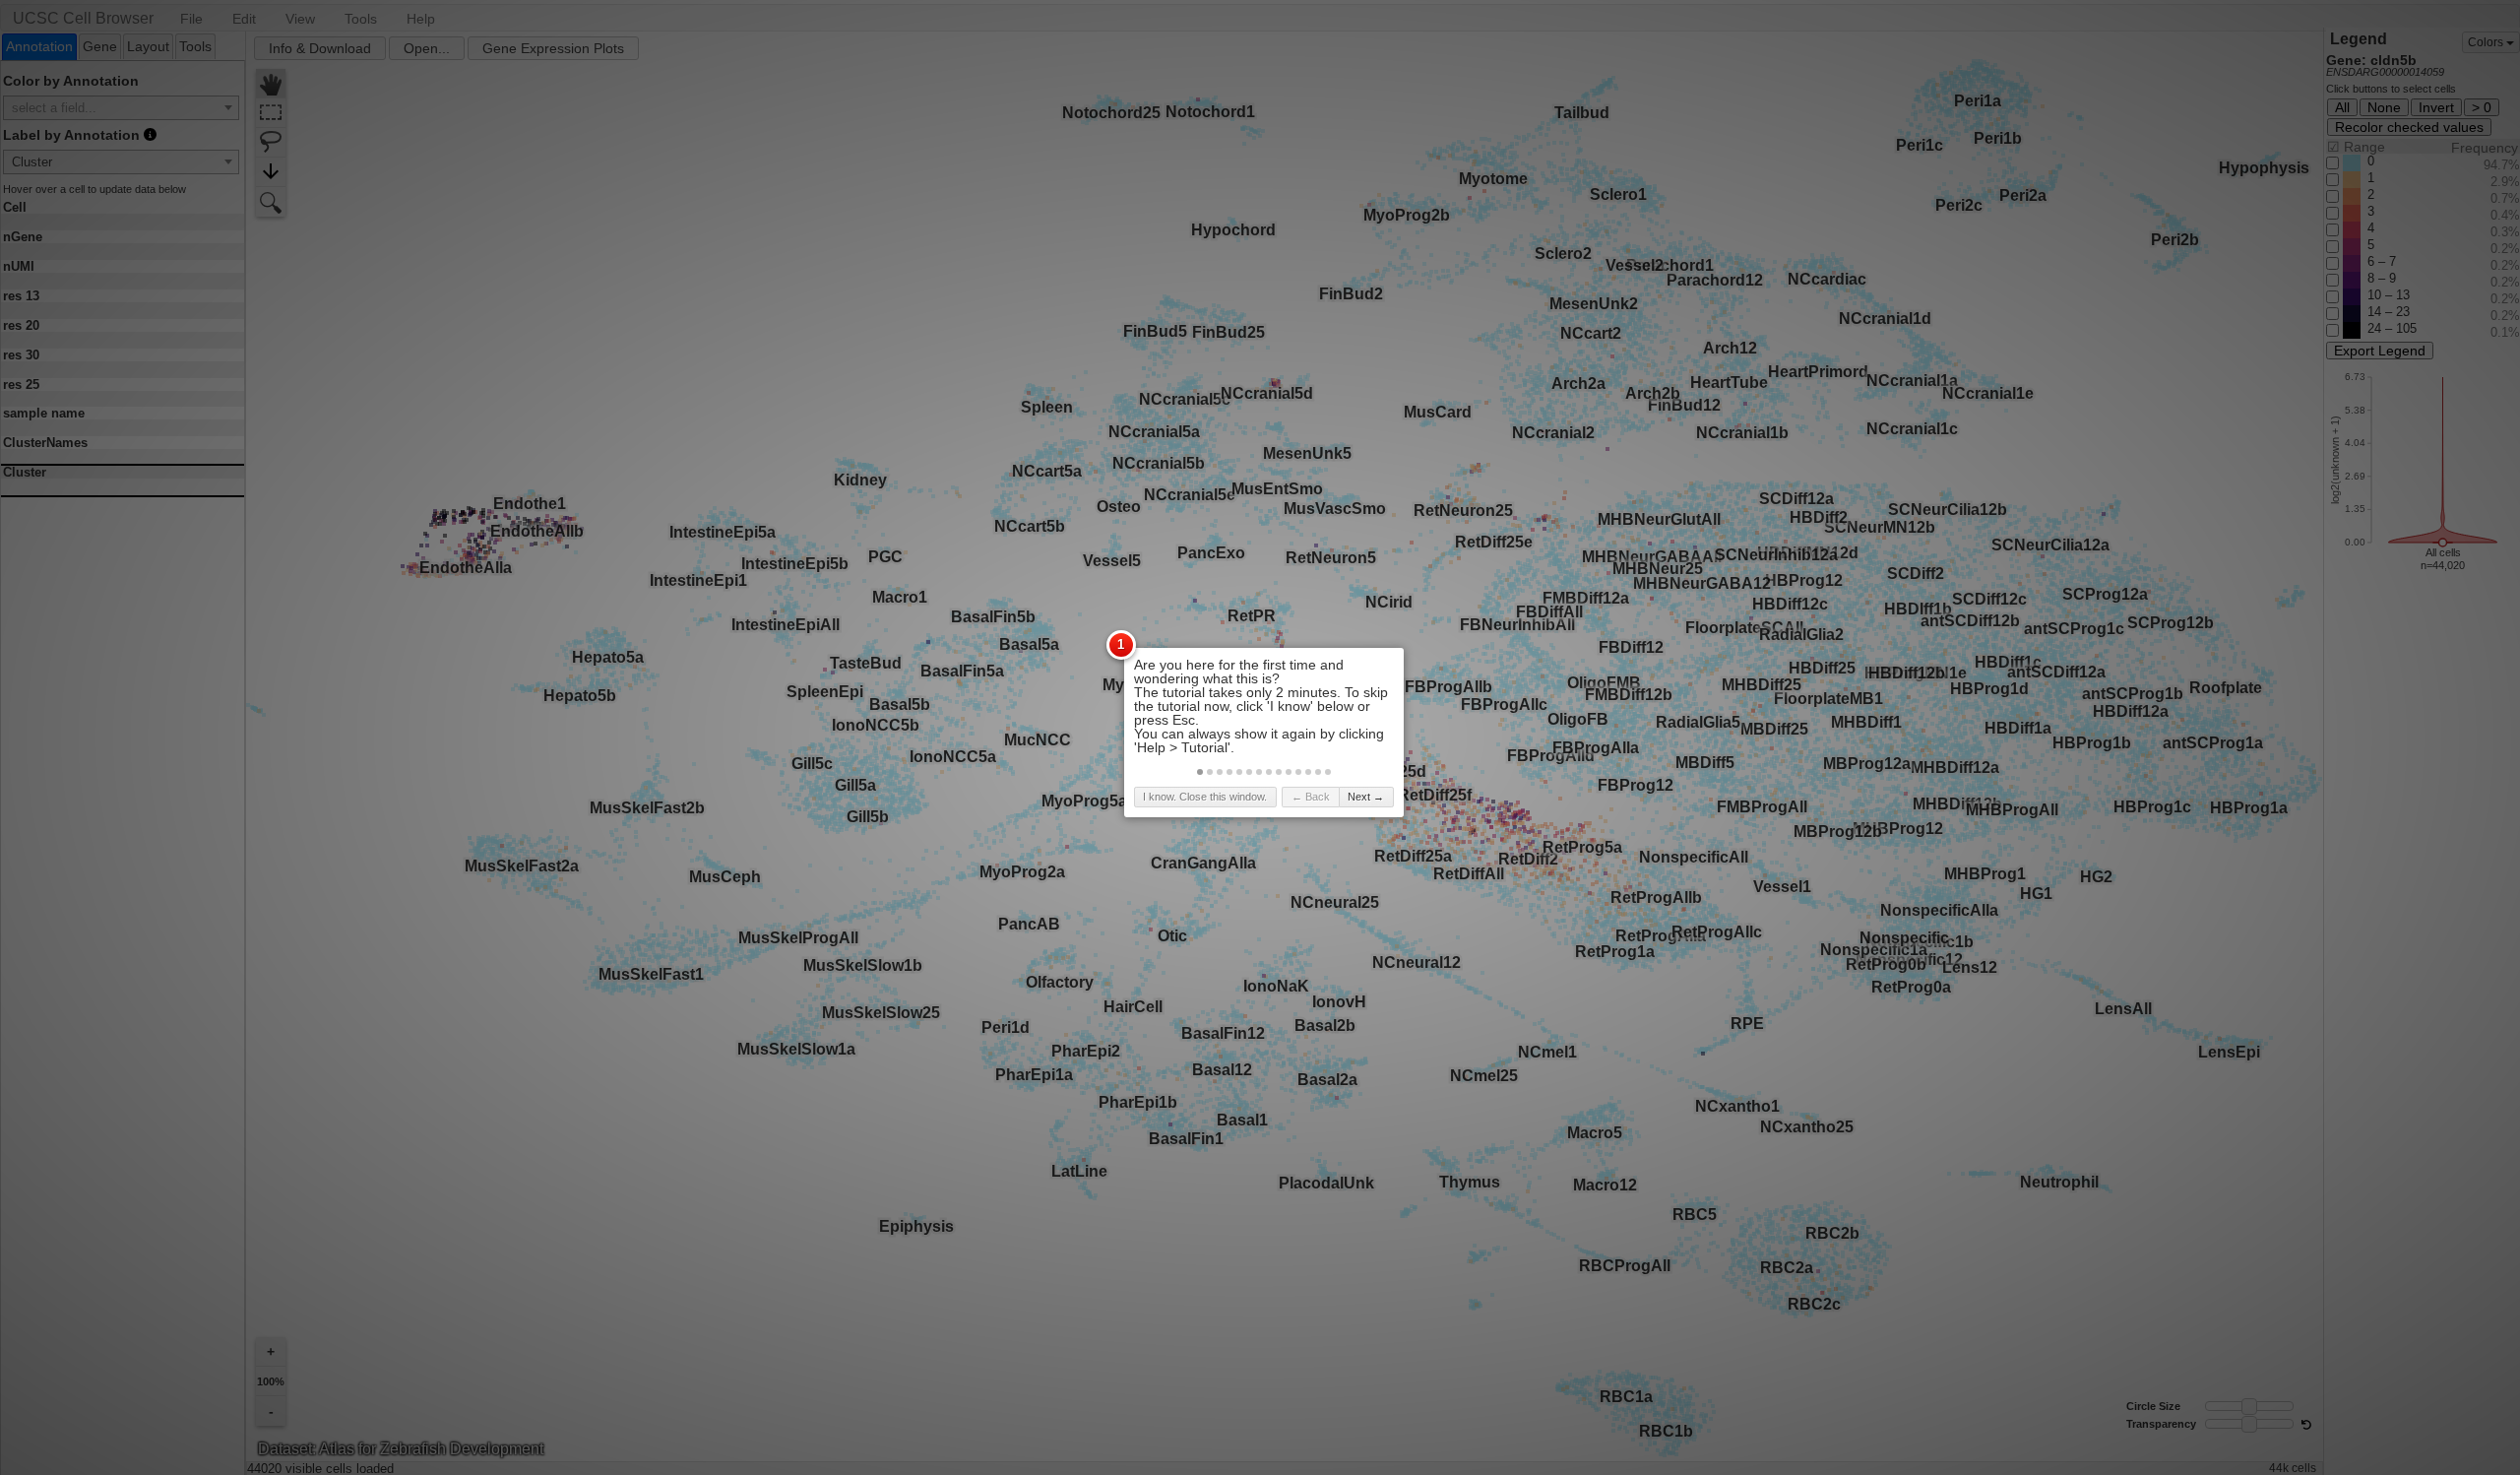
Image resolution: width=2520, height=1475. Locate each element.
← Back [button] (1311, 797)
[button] (1200, 772)
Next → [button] (1366, 797)
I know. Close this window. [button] (1205, 797)
